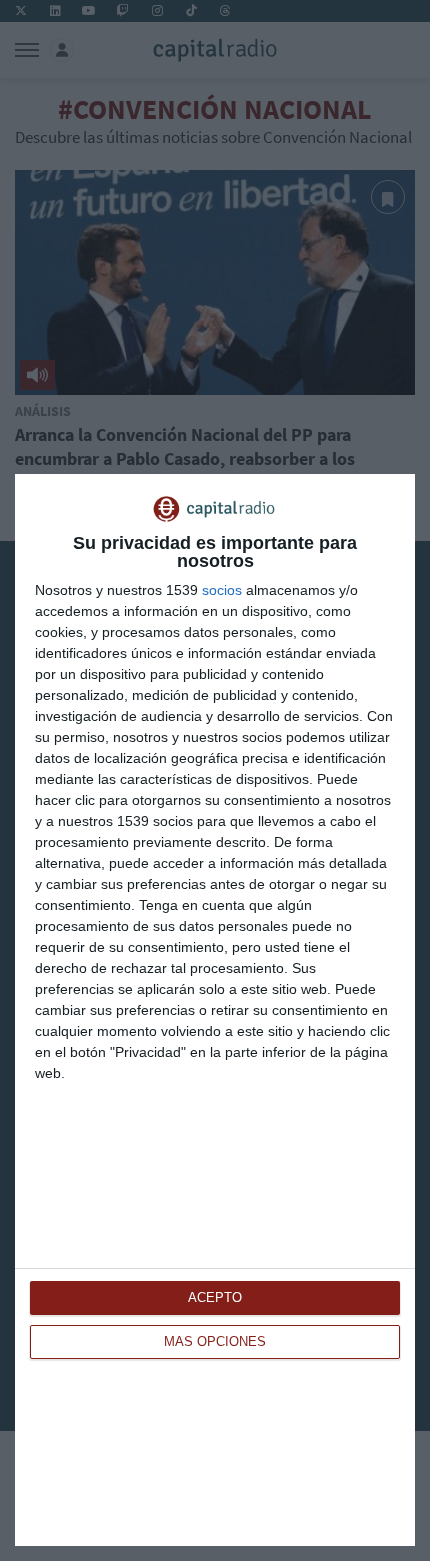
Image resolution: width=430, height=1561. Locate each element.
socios (222, 590)
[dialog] (215, 1010)
